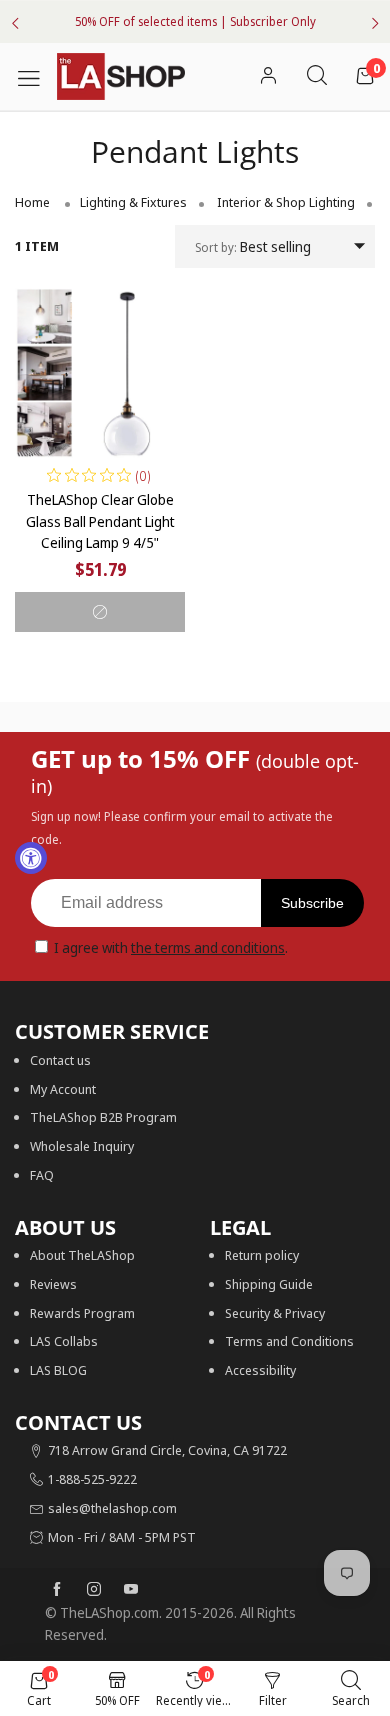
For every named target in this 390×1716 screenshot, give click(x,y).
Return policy (262, 1255)
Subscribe (312, 903)
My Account (63, 1089)
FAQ (42, 1175)
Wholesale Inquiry (82, 1146)
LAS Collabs (64, 1341)
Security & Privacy (275, 1313)
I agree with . (171, 947)
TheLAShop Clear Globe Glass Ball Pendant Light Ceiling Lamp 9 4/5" (100, 521)
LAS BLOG (58, 1370)
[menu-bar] (36, 76)
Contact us (60, 1060)
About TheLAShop (82, 1255)
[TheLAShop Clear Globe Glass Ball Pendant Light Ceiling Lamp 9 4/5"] (100, 373)
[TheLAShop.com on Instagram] (94, 1590)
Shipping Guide (269, 1284)
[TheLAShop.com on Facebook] (57, 1590)
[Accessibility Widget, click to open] (31, 858)
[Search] (317, 76)
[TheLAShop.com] (121, 77)
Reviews (53, 1284)
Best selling (253, 246)
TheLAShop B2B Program (103, 1117)
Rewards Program (82, 1313)
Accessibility (260, 1370)
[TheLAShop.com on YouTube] (131, 1590)
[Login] (268, 76)
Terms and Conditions (289, 1341)
